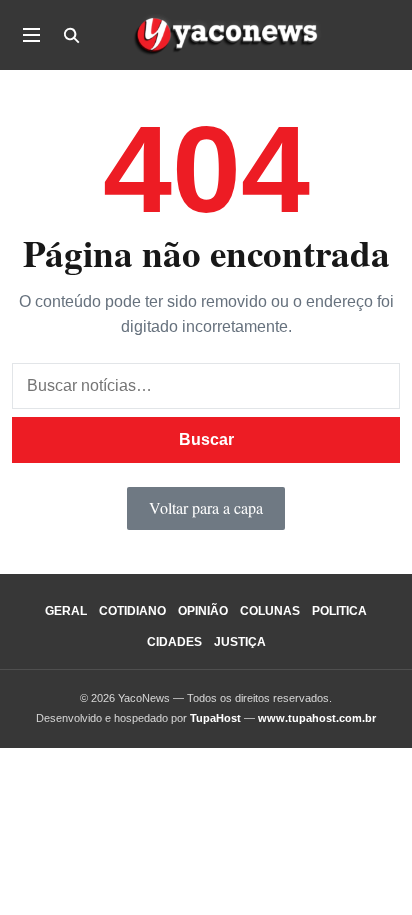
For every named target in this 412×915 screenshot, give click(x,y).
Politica (339, 611)
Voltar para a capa (206, 507)
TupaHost (215, 718)
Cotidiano (132, 611)
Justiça (240, 642)
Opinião (203, 611)
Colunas (270, 611)
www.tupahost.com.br (317, 718)
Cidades (174, 642)
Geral (66, 611)
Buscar (206, 439)
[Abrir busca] (71, 35)
